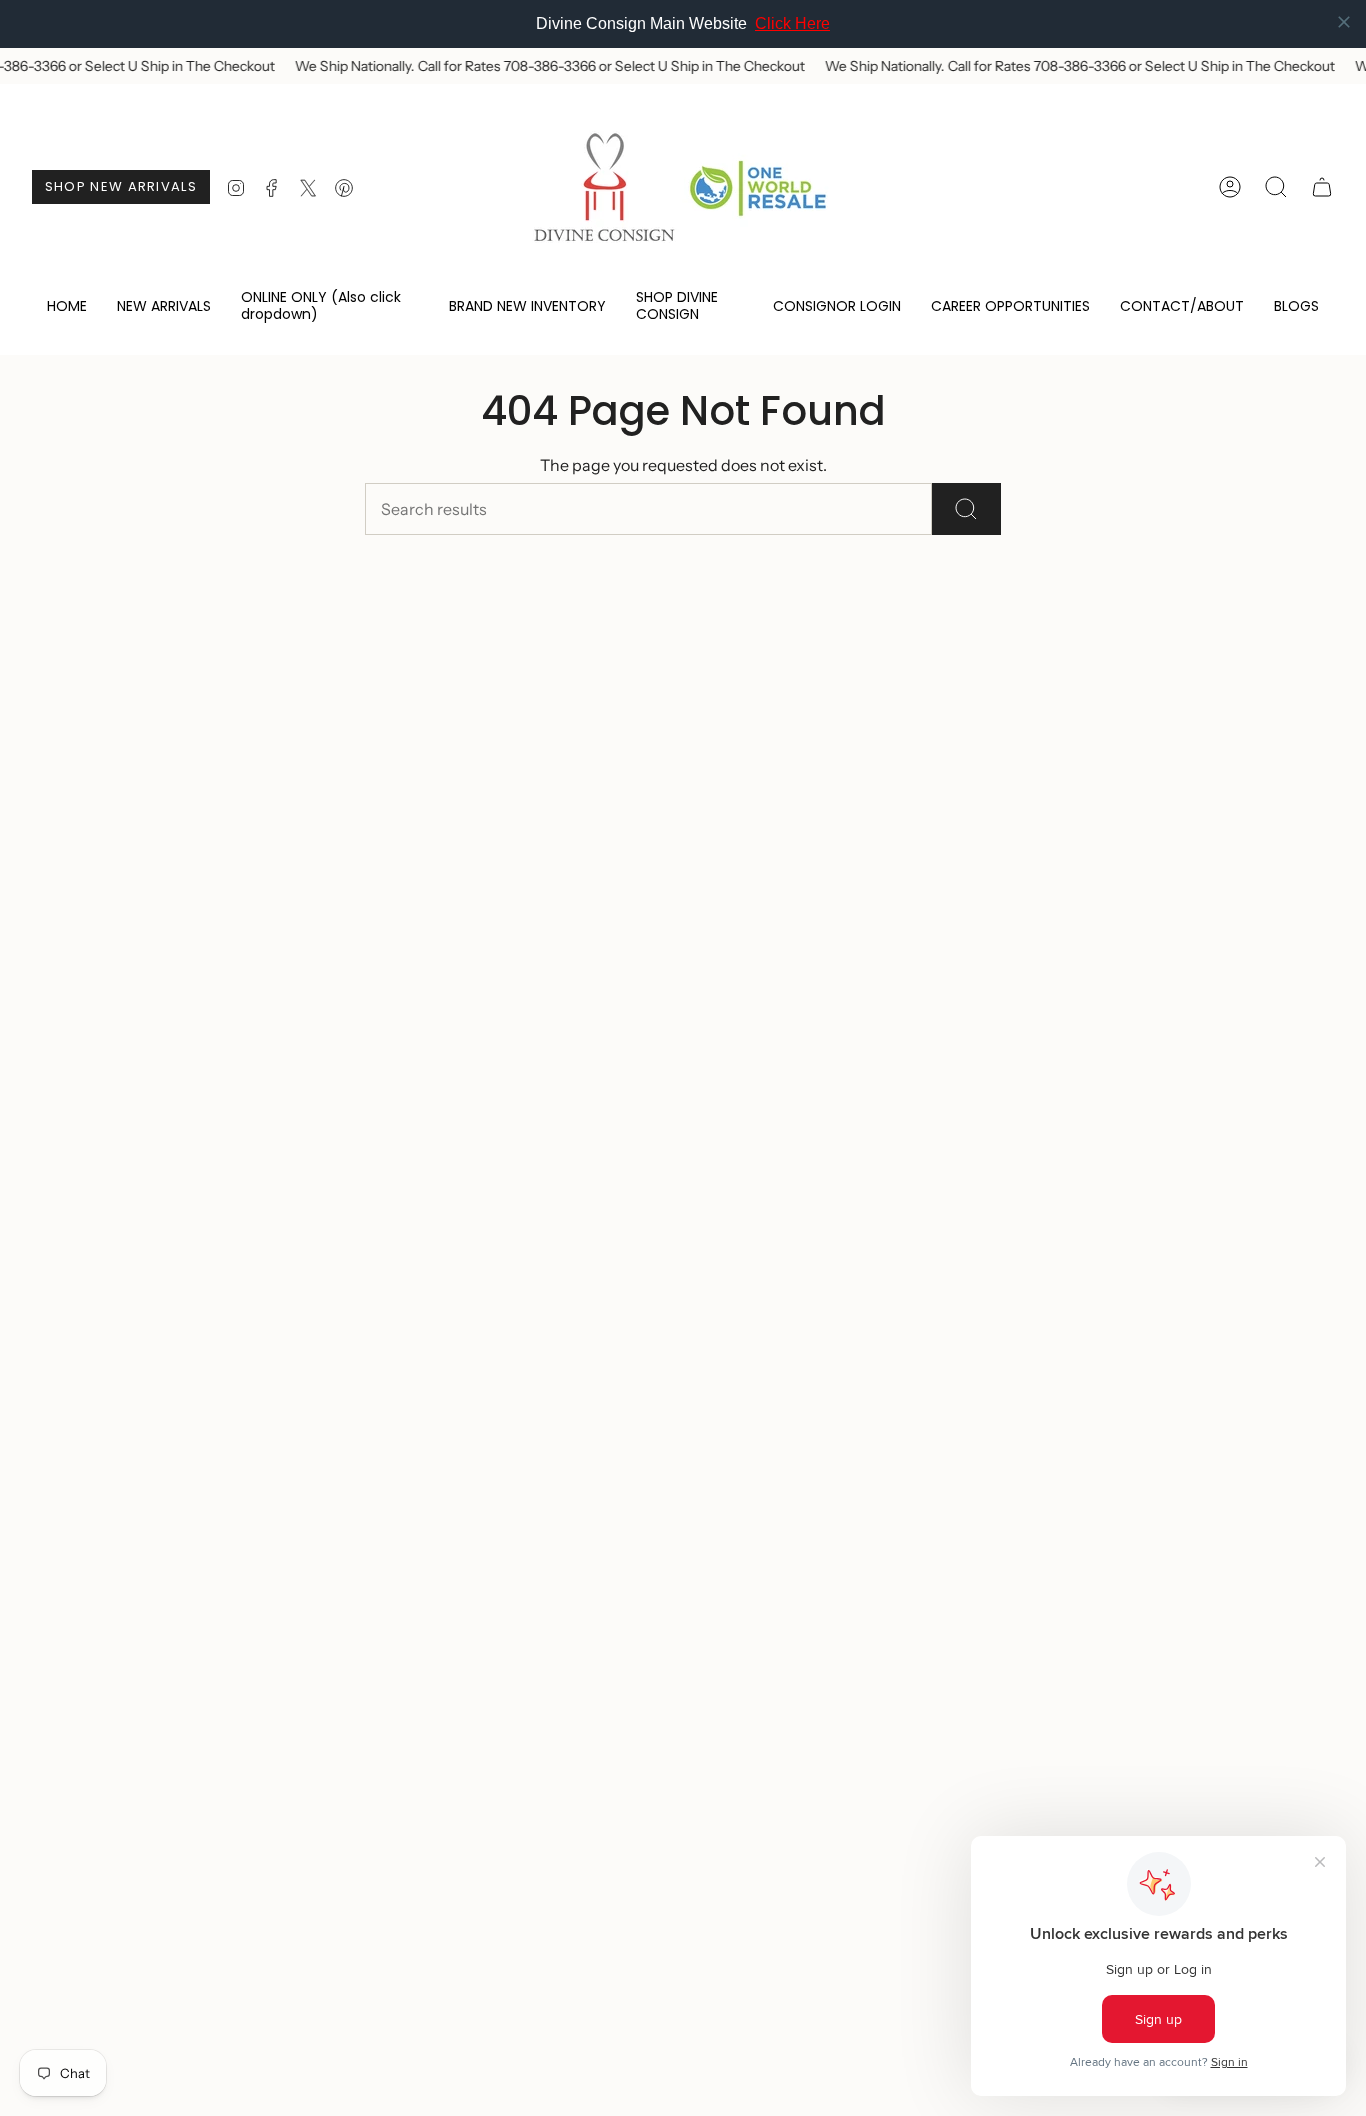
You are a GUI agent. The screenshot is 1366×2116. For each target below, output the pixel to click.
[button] (330, 307)
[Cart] (1322, 187)
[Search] (966, 509)
